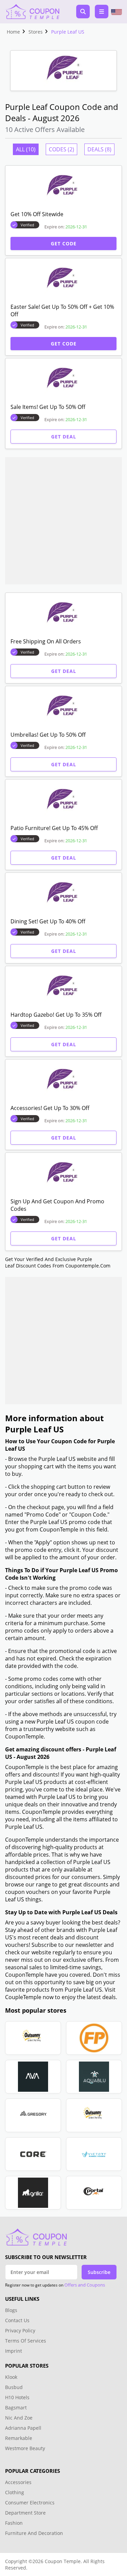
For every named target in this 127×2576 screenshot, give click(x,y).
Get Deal (64, 437)
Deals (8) (99, 149)
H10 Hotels (18, 2397)
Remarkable (19, 2438)
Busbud (14, 2387)
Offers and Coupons (85, 2285)
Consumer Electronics (30, 2503)
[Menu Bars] (102, 12)
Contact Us (17, 2320)
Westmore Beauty (25, 2448)
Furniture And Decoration (34, 2533)
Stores (36, 32)
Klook (11, 2377)
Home (13, 32)
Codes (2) (61, 149)
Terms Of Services (26, 2341)
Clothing (15, 2492)
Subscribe (99, 2272)
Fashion (14, 2523)
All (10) (26, 149)
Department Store (25, 2513)
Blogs (11, 2310)
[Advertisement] (63, 521)
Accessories (18, 2482)
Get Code (64, 243)
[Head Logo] (32, 12)
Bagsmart (16, 2408)
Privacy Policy (20, 2330)
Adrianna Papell (23, 2428)
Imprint (14, 2351)
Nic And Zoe (19, 2418)
